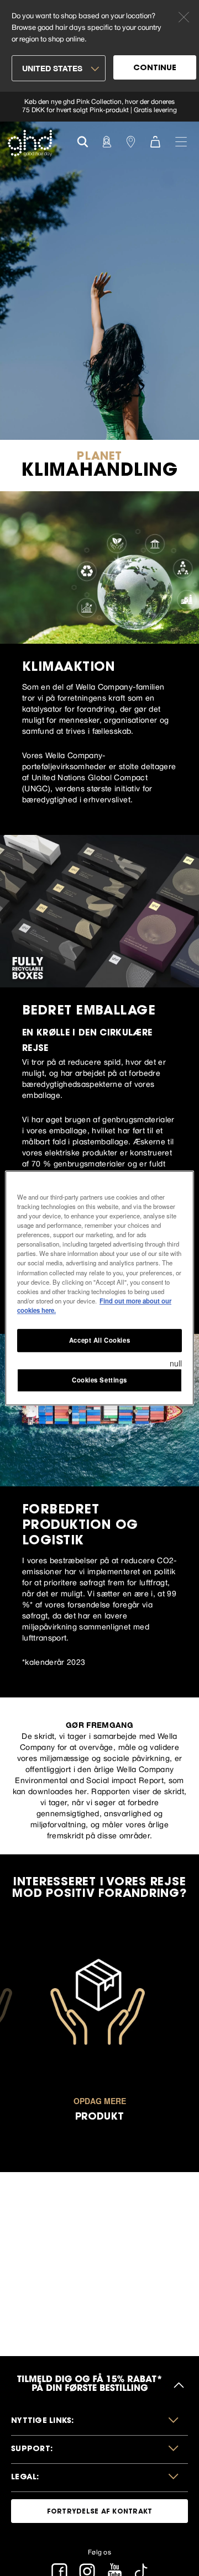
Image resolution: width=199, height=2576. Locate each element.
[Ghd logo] (30, 143)
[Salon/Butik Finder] (131, 141)
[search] (83, 141)
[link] (99, 107)
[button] (99, 2422)
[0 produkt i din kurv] (155, 141)
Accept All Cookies (99, 1340)
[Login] (107, 141)
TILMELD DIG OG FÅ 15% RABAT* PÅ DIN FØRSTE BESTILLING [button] (90, 2385)
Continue (155, 69)
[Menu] (181, 141)
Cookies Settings (99, 1380)
